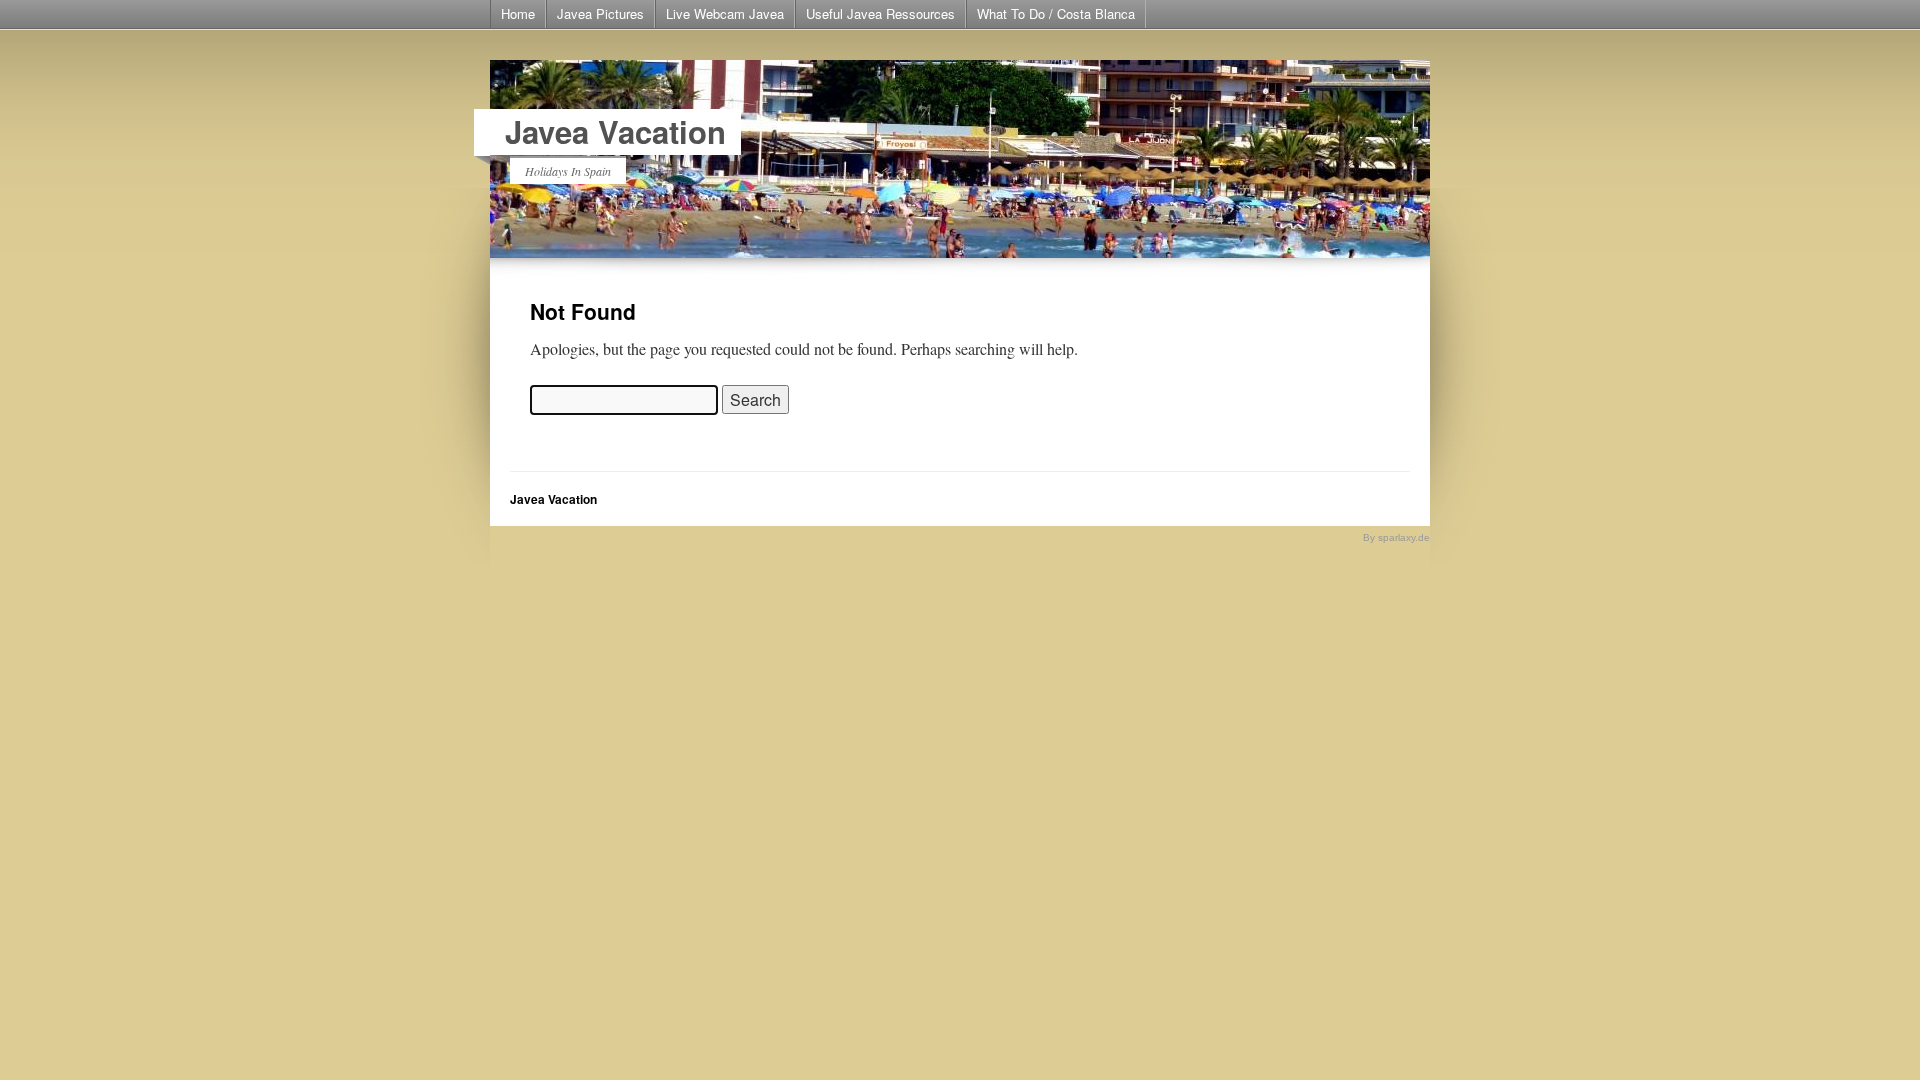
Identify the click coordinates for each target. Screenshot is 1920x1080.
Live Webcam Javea (725, 13)
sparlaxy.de (1404, 537)
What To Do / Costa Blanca (1056, 13)
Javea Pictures (600, 13)
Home (518, 13)
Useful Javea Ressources (880, 13)
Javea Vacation (615, 131)
